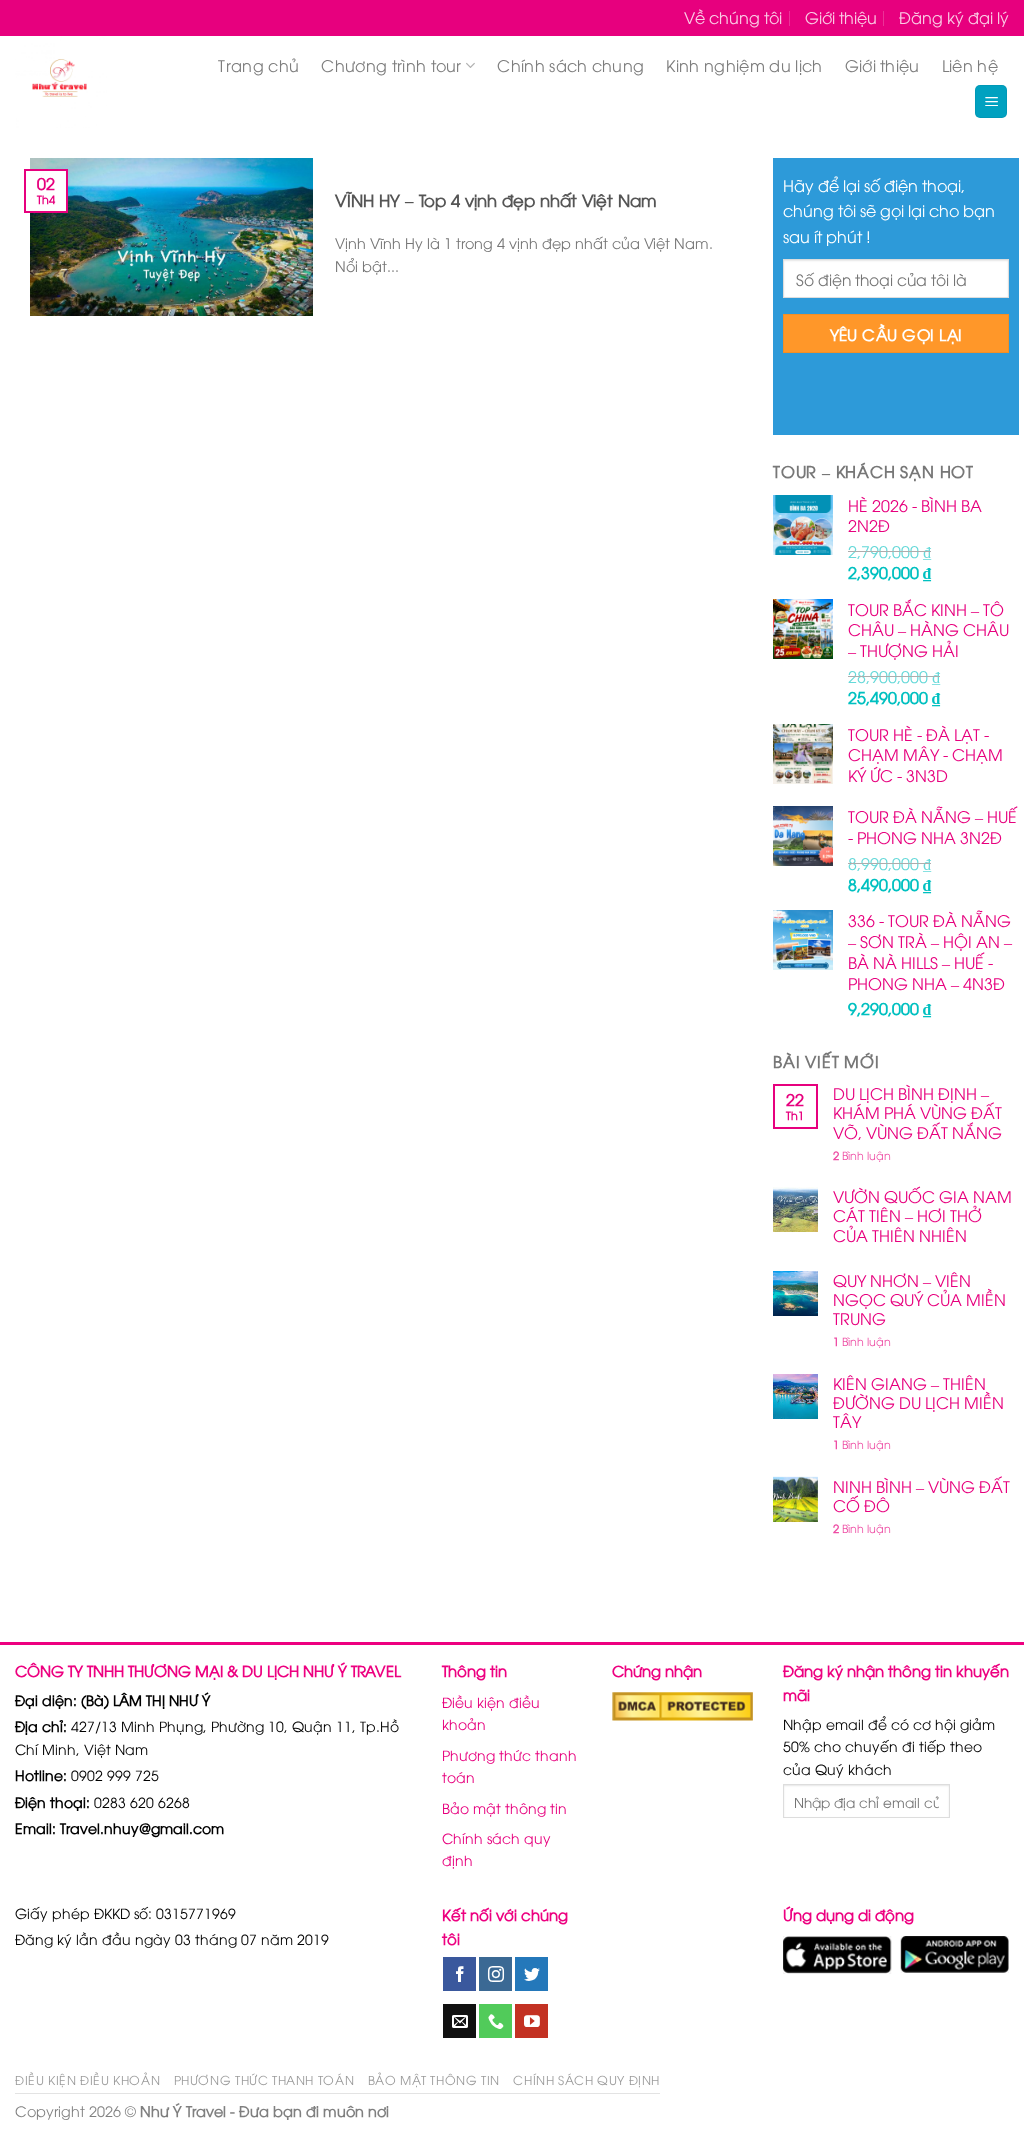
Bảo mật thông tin (504, 1807)
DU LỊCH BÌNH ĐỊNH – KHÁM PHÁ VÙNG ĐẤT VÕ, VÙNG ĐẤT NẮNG (917, 1113)
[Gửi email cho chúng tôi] (459, 2021)
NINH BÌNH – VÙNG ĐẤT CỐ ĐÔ (921, 1496)
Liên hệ (970, 65)
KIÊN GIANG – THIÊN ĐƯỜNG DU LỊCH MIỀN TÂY (918, 1403)
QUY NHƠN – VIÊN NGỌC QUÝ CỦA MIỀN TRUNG (919, 1300)
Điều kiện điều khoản (491, 1712)
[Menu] (991, 101)
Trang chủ (258, 65)
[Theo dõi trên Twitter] (531, 1974)
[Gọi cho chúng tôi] (495, 2021)
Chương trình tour (391, 65)
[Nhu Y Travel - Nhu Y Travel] (101, 82)
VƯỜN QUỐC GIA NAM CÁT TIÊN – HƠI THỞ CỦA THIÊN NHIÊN (922, 1216)
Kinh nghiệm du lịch (744, 65)
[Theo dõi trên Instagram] (495, 1974)
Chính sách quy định (496, 1848)
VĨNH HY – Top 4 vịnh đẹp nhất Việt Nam (496, 200)
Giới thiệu (841, 17)
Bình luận (862, 1154)
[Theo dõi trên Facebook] (459, 1974)
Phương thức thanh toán (509, 1765)
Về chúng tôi (733, 17)
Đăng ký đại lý (954, 17)
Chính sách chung (570, 65)
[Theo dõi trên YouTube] (531, 2021)
